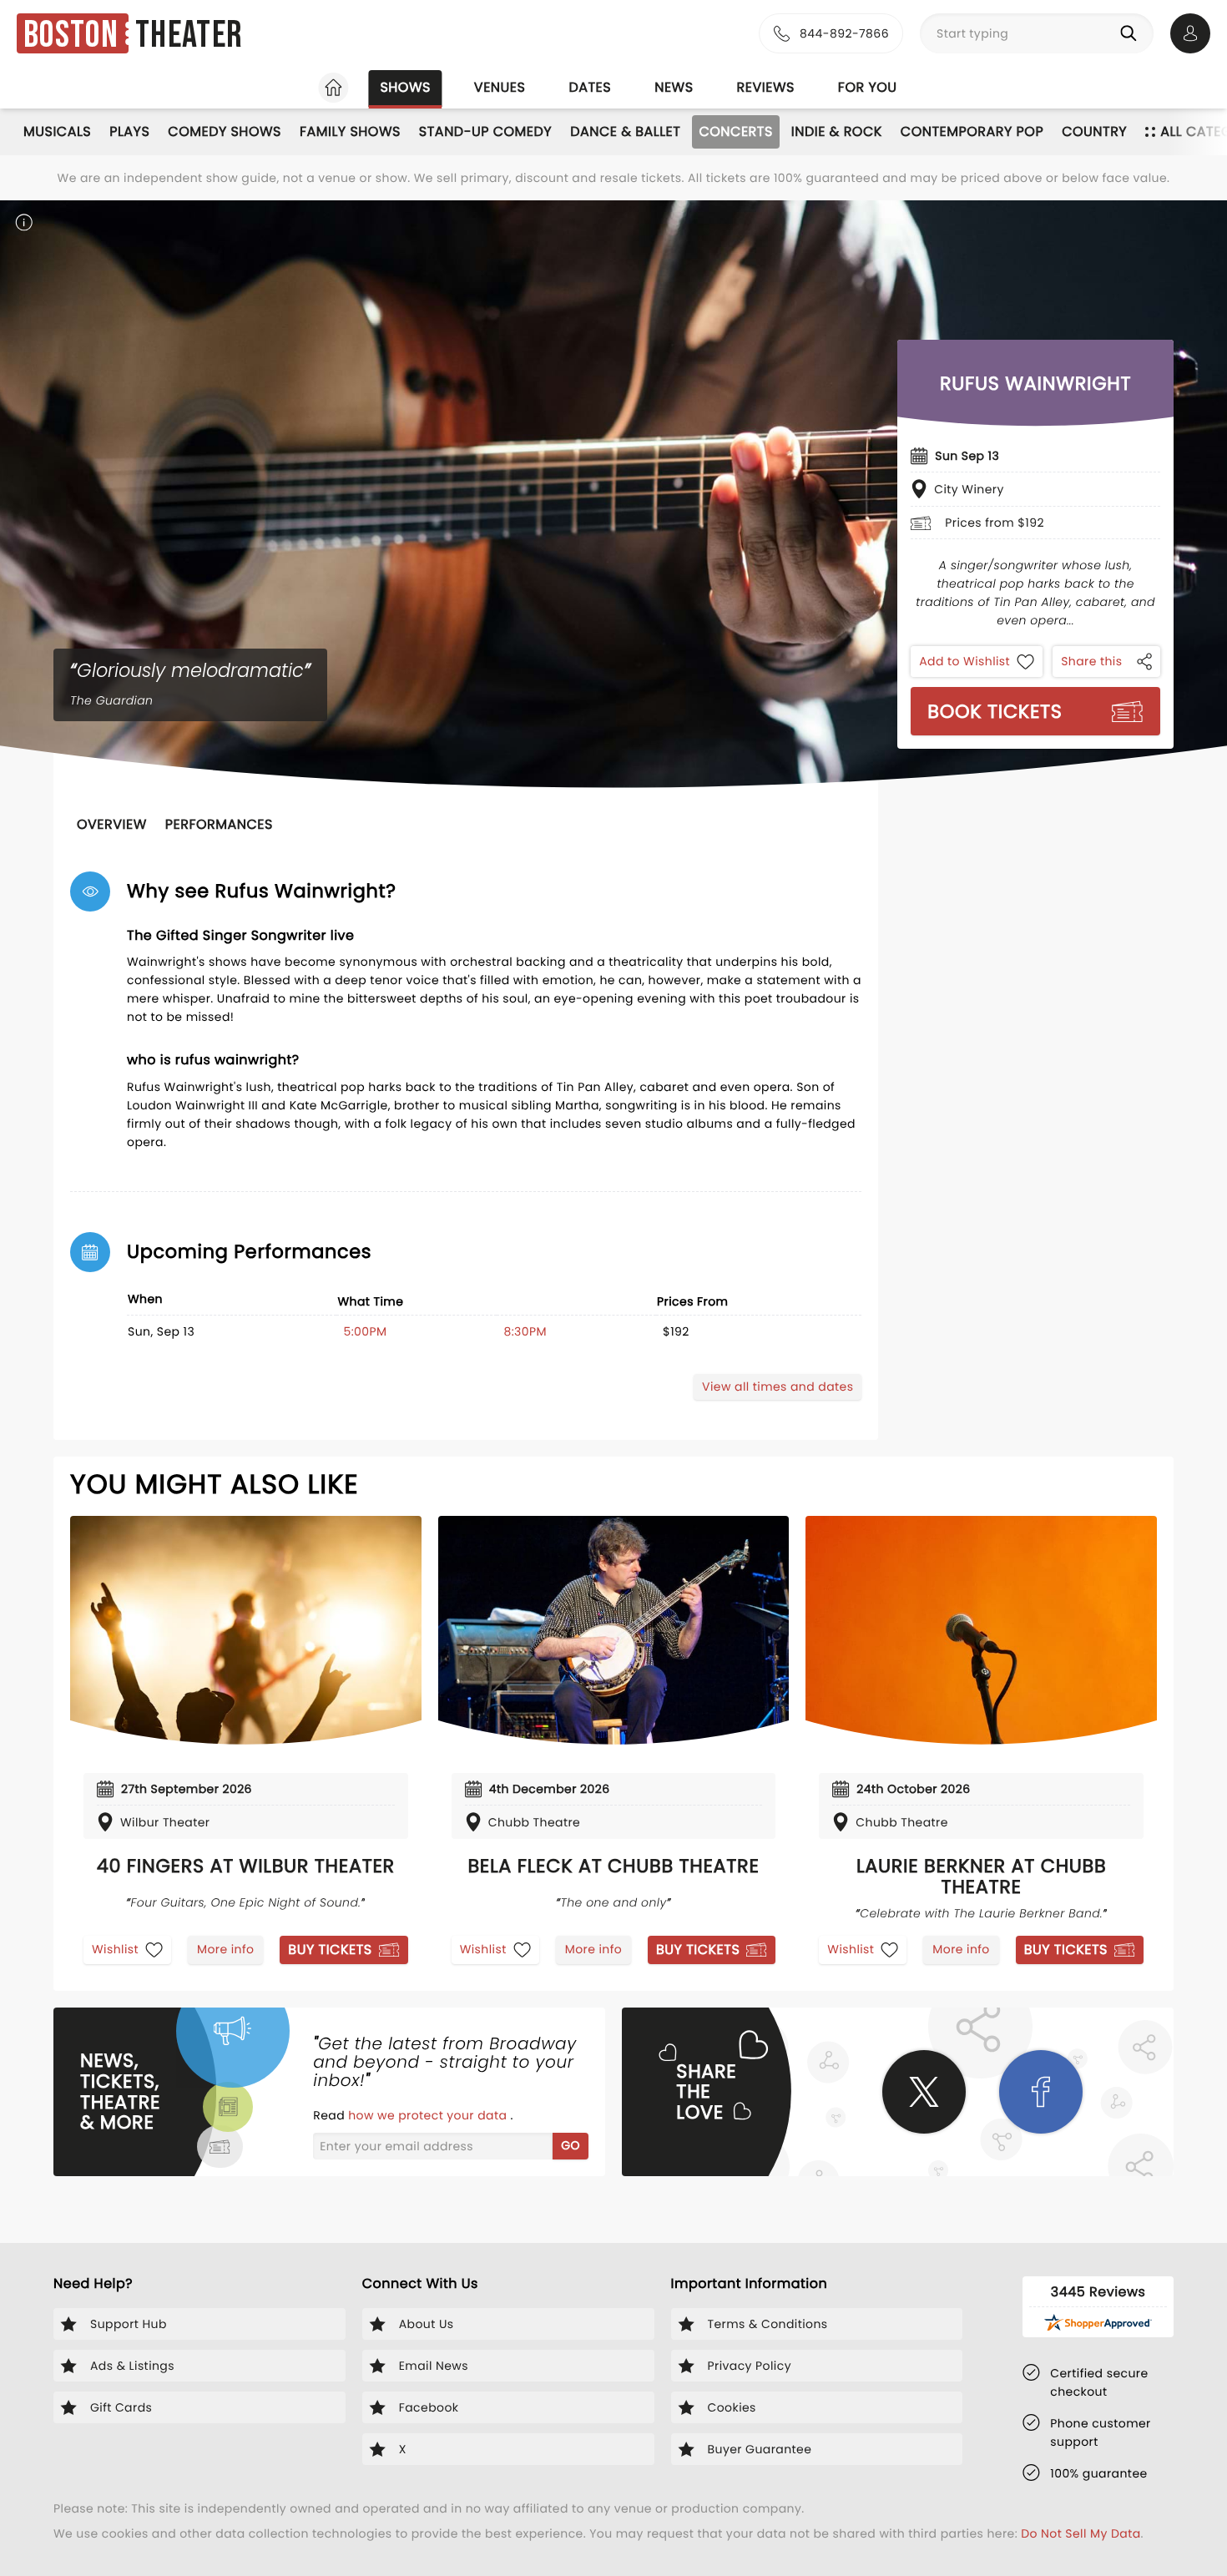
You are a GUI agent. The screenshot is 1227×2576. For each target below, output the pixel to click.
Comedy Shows (225, 131)
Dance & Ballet (625, 131)
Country (1094, 131)
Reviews (766, 87)
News (674, 87)
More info (225, 1949)
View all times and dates (778, 1386)
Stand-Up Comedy (485, 131)
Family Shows (350, 131)
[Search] (1132, 33)
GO (571, 2145)
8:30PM (525, 1331)
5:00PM (365, 1331)
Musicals (57, 131)
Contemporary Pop (972, 131)
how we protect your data (429, 2115)
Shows (405, 87)
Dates (590, 87)
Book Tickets (995, 711)
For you (868, 87)
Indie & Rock (837, 131)
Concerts (735, 131)
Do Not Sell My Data (1081, 2533)
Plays (129, 131)
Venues (500, 87)
